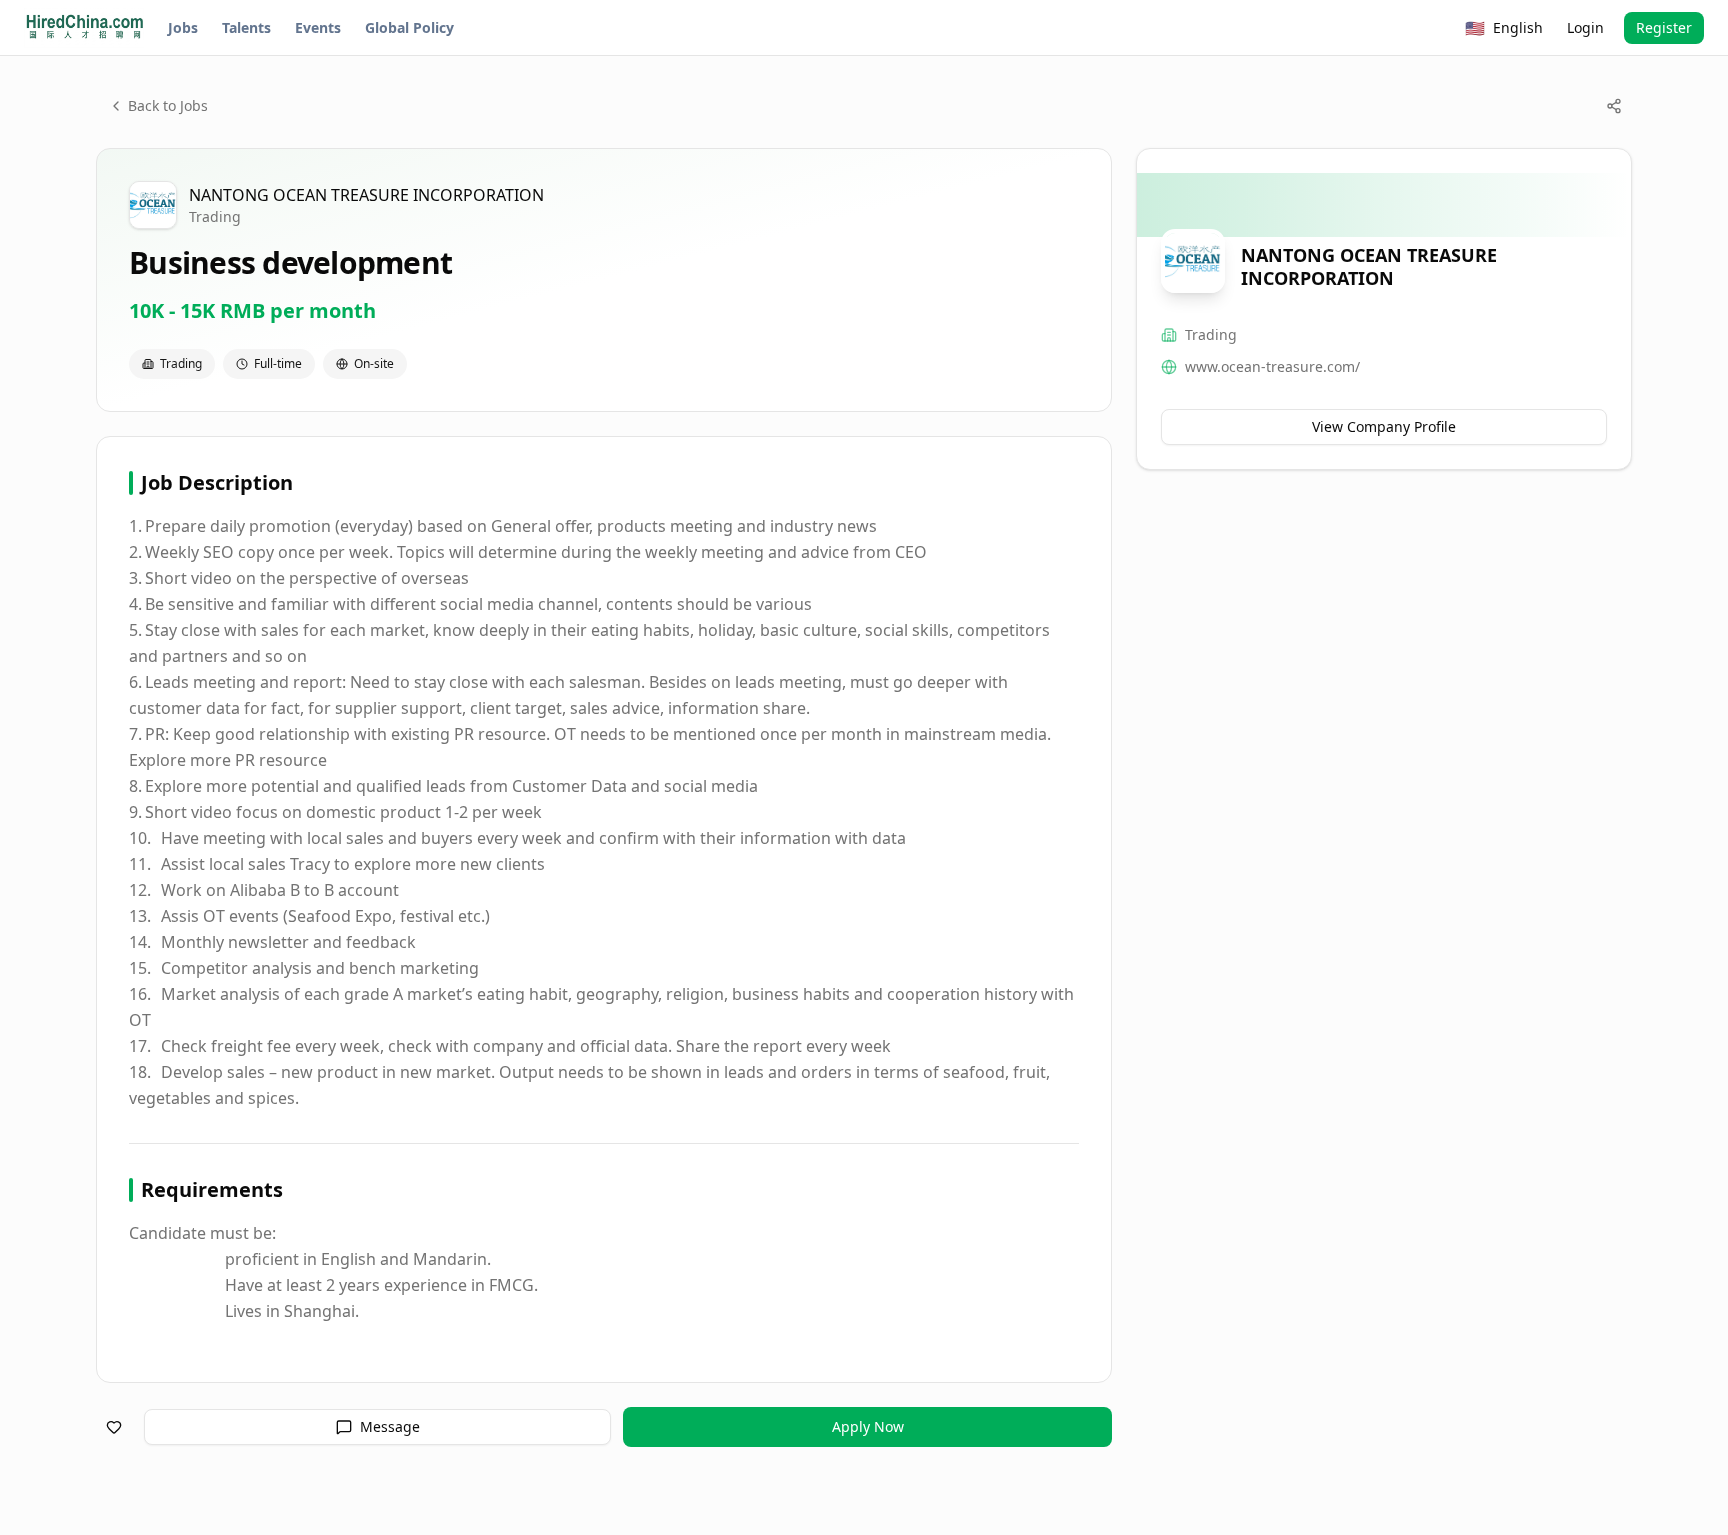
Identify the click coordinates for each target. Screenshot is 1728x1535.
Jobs (183, 27)
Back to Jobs (168, 105)
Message (390, 1426)
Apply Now (868, 1426)
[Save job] (114, 1427)
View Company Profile (1384, 426)
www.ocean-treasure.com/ (1272, 366)
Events (318, 27)
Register (1664, 27)
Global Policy (409, 27)
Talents (246, 27)
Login (1585, 27)
